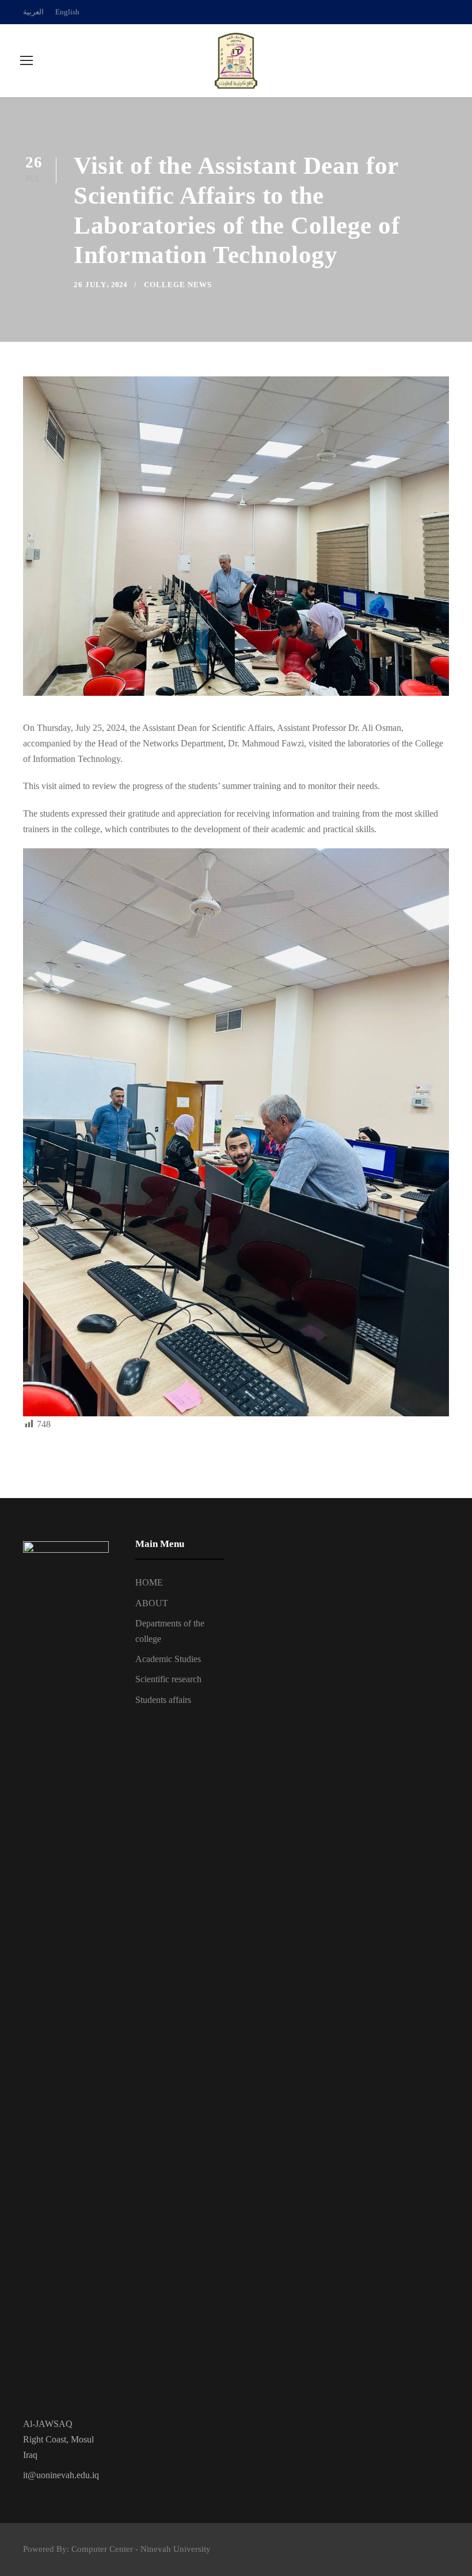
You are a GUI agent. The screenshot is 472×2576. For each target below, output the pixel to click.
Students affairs (163, 1700)
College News (178, 285)
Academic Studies (168, 1659)
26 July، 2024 (100, 285)
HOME (149, 1582)
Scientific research (168, 1679)
